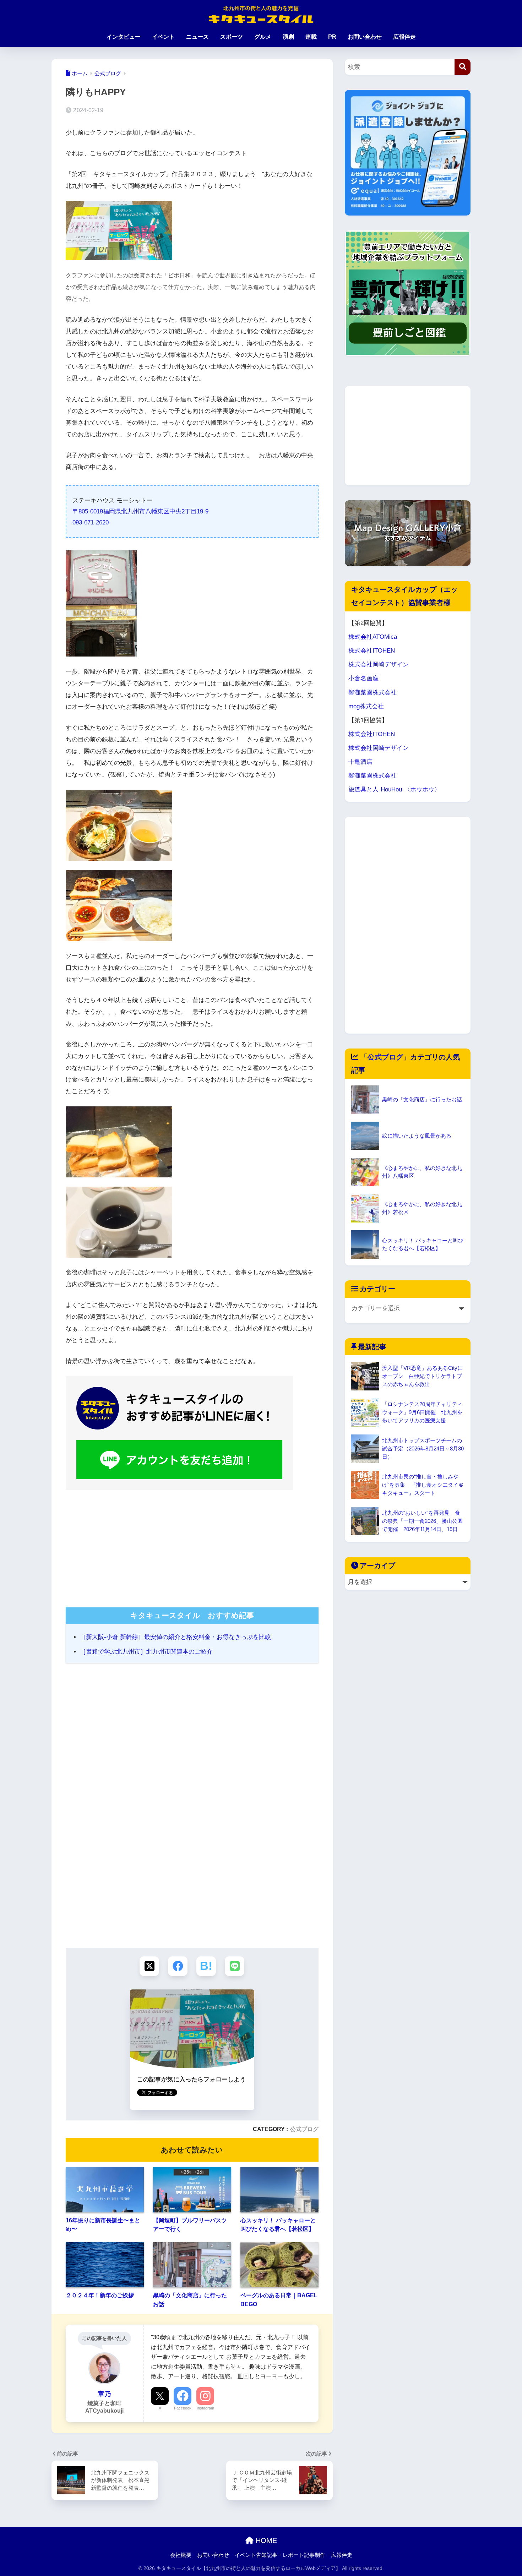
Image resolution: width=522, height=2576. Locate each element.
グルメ (263, 37)
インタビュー (124, 37)
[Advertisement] (192, 1546)
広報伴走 (404, 37)
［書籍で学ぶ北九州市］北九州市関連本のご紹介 (146, 1652)
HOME (265, 2540)
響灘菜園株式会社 (373, 693)
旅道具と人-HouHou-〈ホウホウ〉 (394, 789)
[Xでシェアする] (149, 1966)
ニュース (197, 37)
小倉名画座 (363, 678)
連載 (311, 37)
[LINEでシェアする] (235, 1966)
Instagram (205, 2408)
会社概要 (181, 2555)
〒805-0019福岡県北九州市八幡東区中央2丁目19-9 (140, 511)
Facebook (183, 2408)
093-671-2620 (91, 522)
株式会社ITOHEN (372, 651)
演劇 (288, 37)
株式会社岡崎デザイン (379, 665)
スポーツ (232, 37)
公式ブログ (304, 2129)
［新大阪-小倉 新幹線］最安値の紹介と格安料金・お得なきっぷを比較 (175, 1637)
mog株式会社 (366, 706)
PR (332, 37)
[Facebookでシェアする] (178, 1966)
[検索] (463, 67)
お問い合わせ (365, 37)
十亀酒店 (360, 762)
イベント (163, 37)
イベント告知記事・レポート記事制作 (280, 2555)
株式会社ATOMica (373, 637)
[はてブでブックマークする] (206, 1966)
